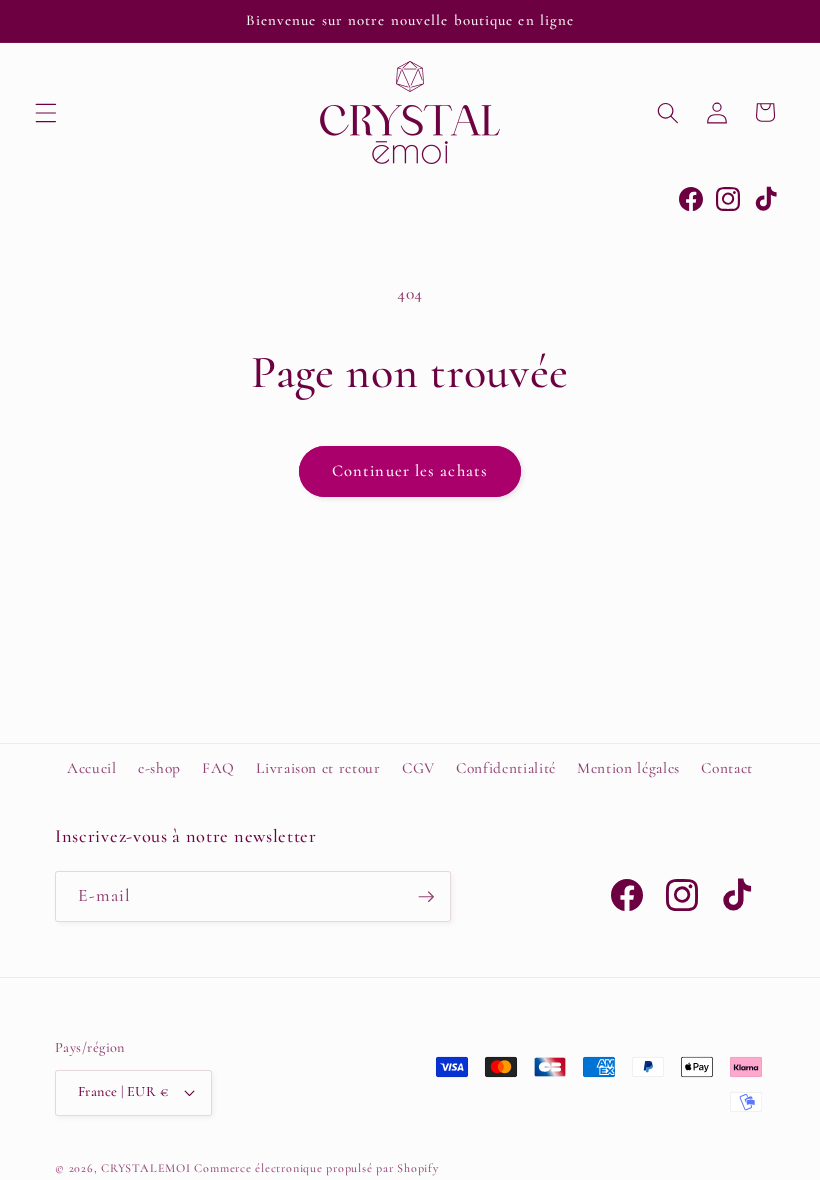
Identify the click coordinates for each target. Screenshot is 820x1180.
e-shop (159, 768)
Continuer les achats (410, 471)
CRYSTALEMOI (145, 1168)
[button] (46, 112)
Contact (727, 768)
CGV (418, 768)
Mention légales (628, 768)
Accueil (92, 768)
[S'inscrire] (426, 897)
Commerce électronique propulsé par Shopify (316, 1168)
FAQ (218, 768)
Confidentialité (506, 768)
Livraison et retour (318, 768)
